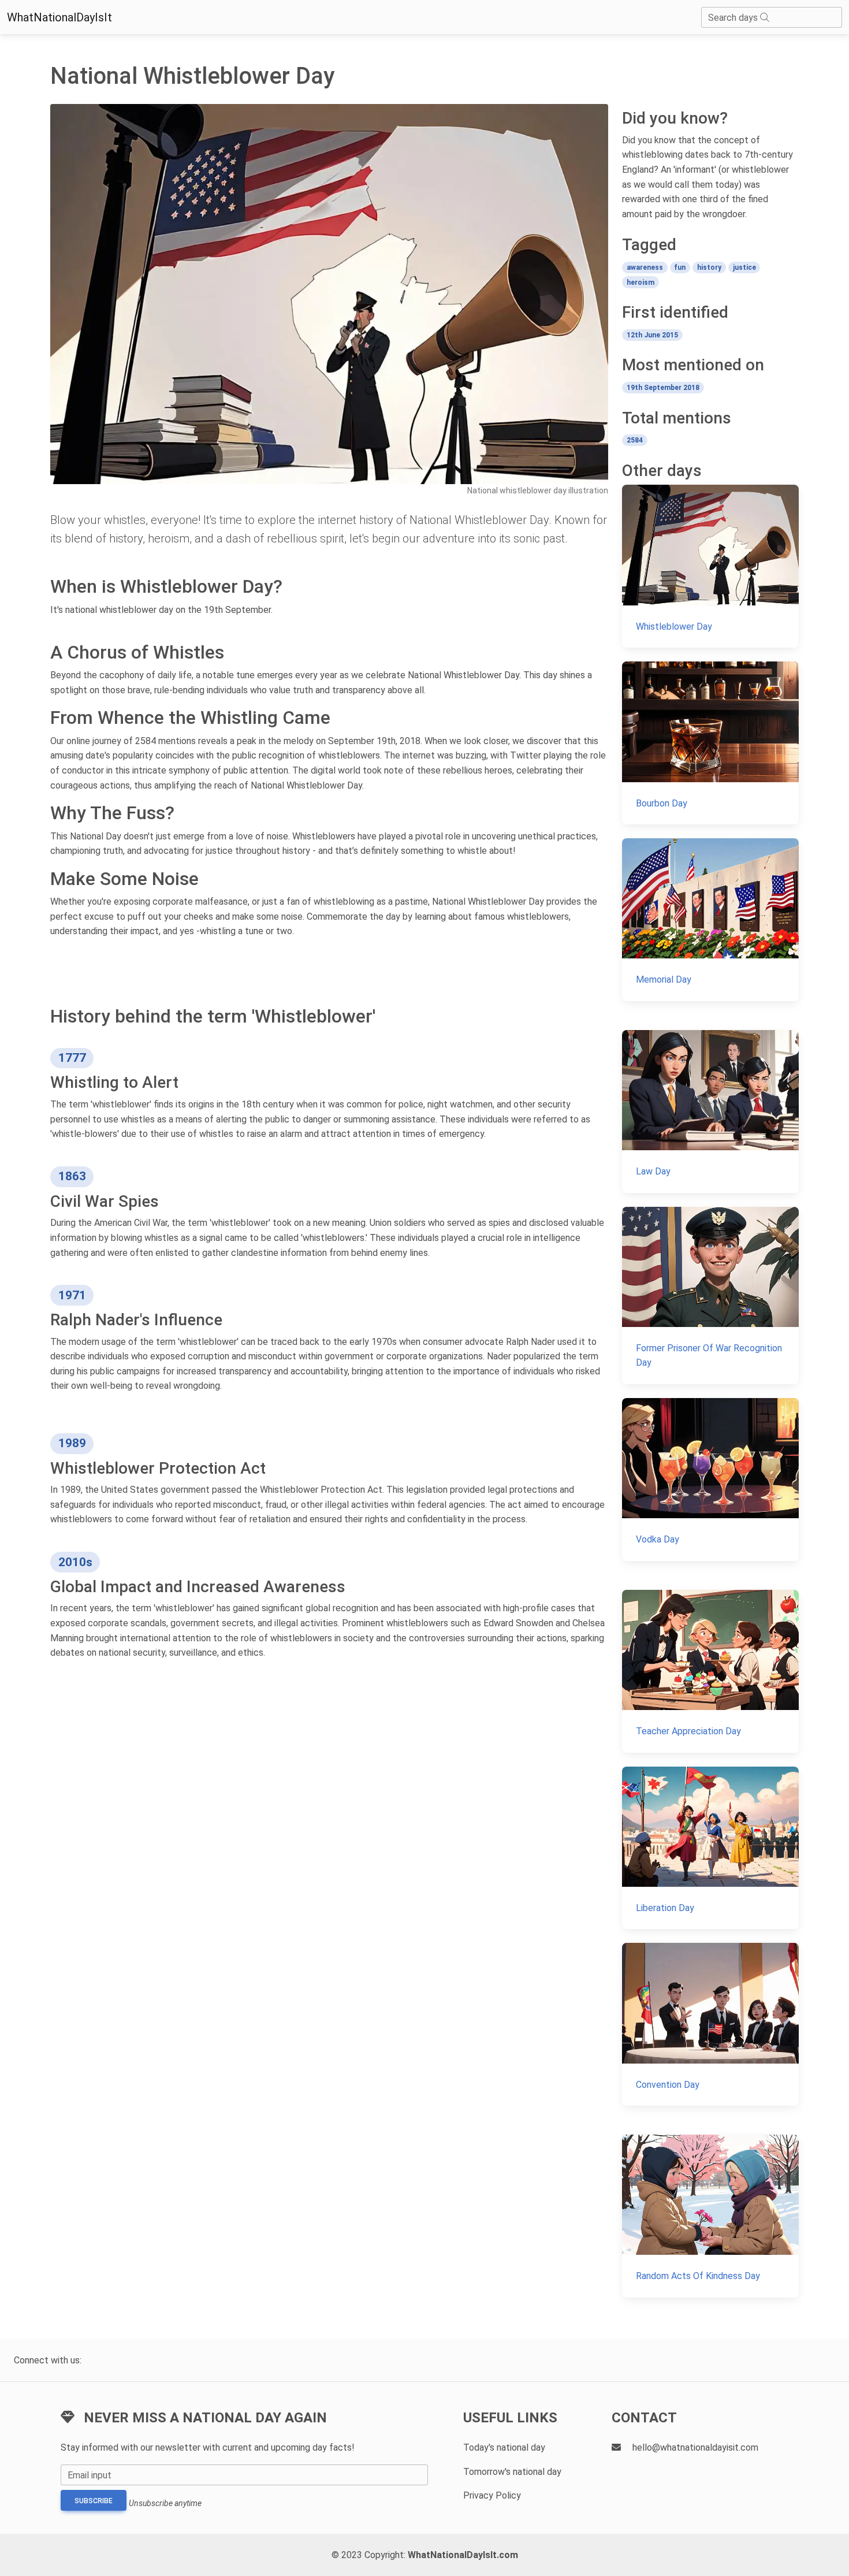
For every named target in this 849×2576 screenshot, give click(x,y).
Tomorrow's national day (512, 2472)
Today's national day (504, 2447)
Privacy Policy (492, 2495)
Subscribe (94, 2501)
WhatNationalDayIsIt (59, 17)
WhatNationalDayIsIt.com (463, 2555)
